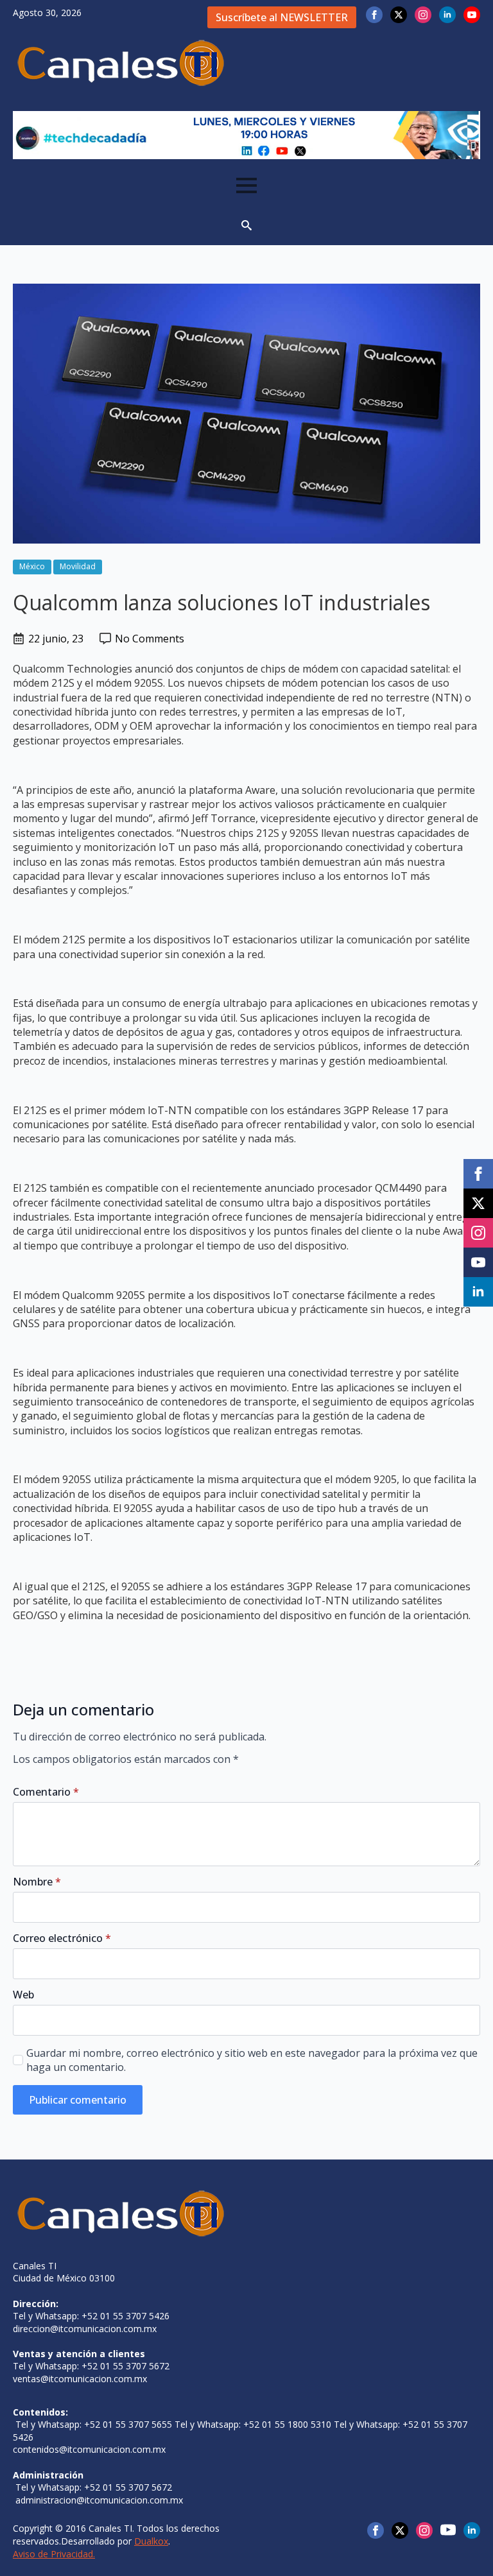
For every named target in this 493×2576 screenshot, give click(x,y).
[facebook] (374, 15)
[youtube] (472, 15)
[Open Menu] (246, 185)
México (32, 566)
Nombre (37, 1882)
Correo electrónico (62, 1938)
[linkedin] (447, 15)
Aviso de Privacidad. (54, 2554)
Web (23, 1995)
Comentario (46, 1792)
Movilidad (78, 566)
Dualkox (151, 2541)
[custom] (448, 2530)
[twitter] (399, 15)
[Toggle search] (246, 225)
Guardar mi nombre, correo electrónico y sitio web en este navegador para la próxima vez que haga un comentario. (252, 2060)
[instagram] (423, 15)
